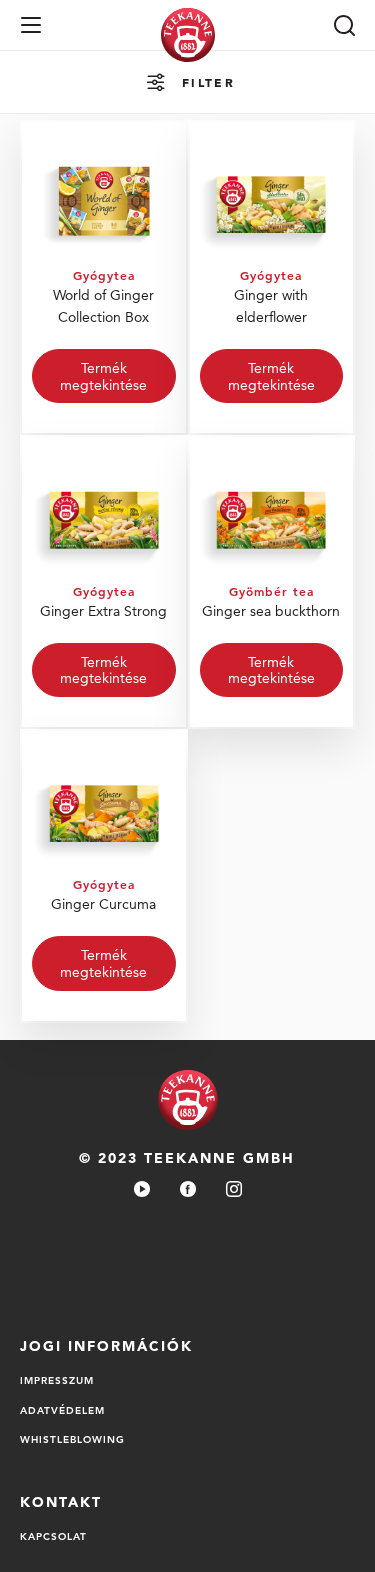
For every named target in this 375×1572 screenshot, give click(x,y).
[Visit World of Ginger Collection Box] (104, 277)
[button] (31, 25)
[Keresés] (344, 25)
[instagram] (234, 1190)
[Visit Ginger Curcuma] (104, 876)
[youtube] (142, 1190)
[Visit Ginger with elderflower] (272, 277)
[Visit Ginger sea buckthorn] (272, 582)
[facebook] (188, 1190)
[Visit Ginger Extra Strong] (104, 582)
